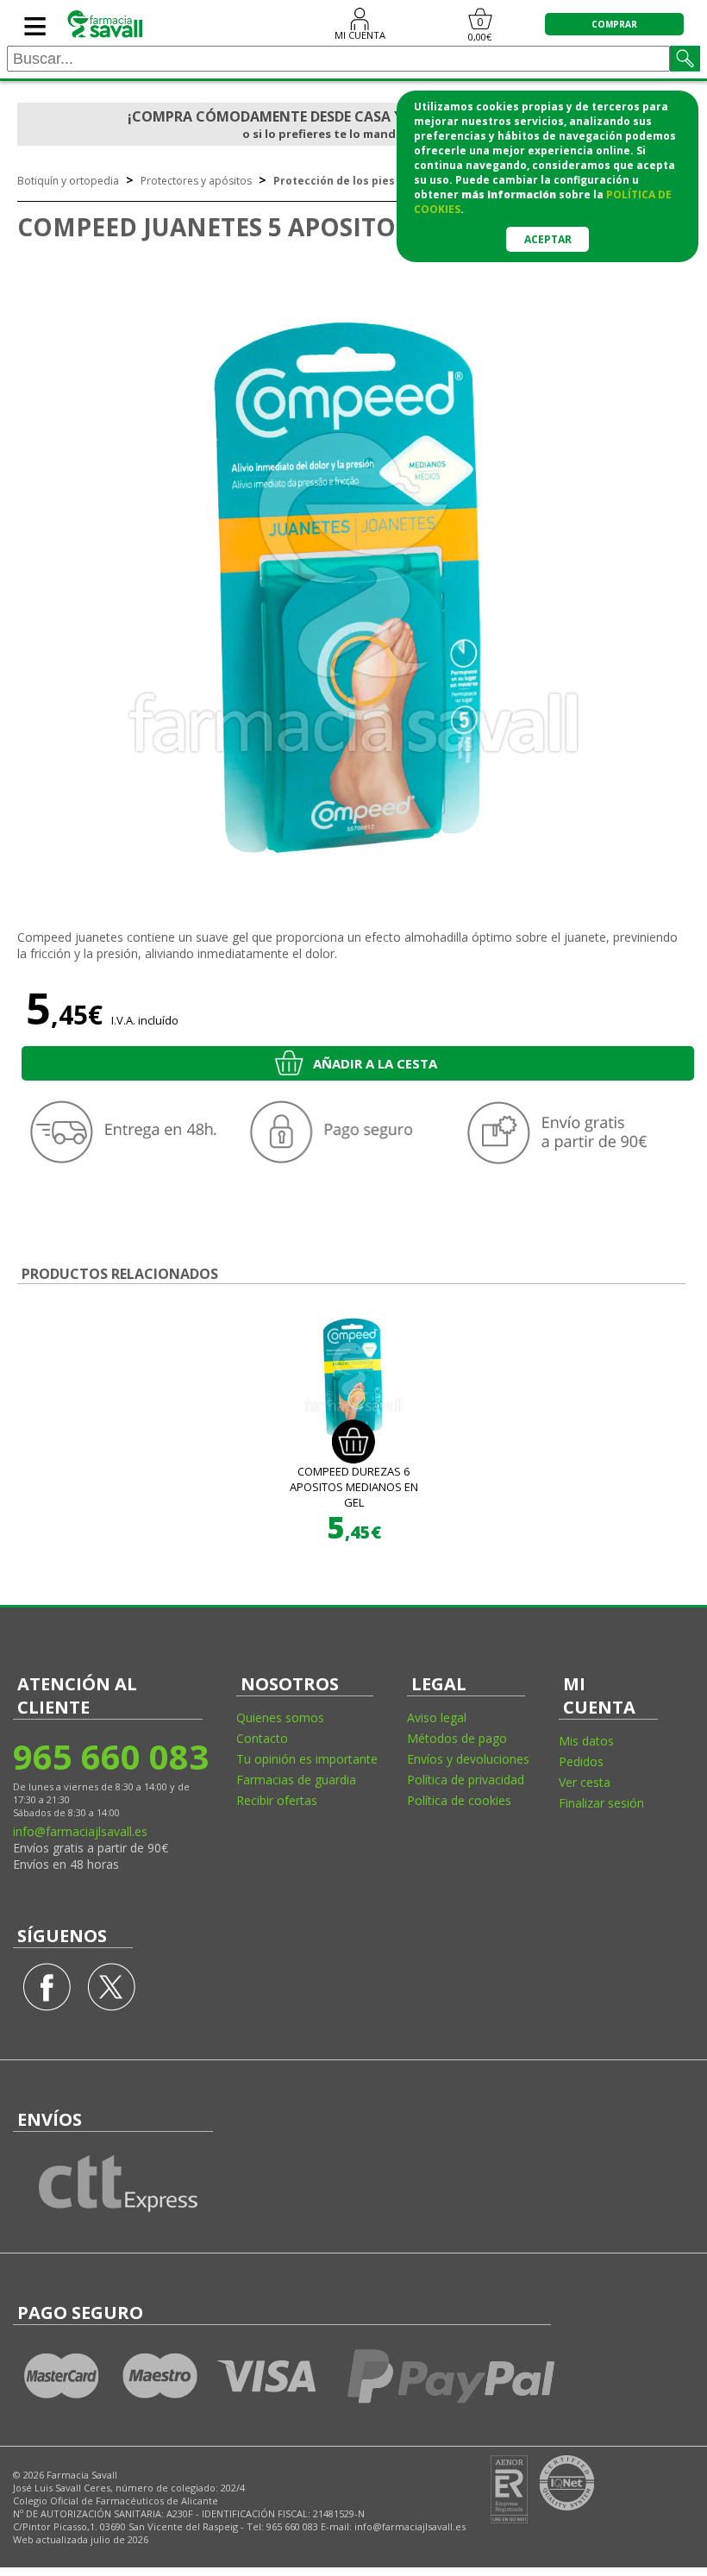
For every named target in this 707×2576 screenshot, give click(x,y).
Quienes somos (280, 1717)
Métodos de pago (457, 1738)
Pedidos (581, 1761)
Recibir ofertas (277, 1800)
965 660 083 (110, 1756)
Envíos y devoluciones (468, 1759)
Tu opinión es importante (307, 1759)
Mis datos (586, 1741)
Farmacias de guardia (296, 1780)
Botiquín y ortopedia (68, 181)
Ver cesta (585, 1782)
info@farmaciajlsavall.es (80, 1831)
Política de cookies (459, 1800)
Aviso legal (437, 1717)
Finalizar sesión (601, 1803)
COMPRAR (614, 24)
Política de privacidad (466, 1780)
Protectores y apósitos (196, 181)
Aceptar (548, 239)
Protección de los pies (334, 181)
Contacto (262, 1738)
